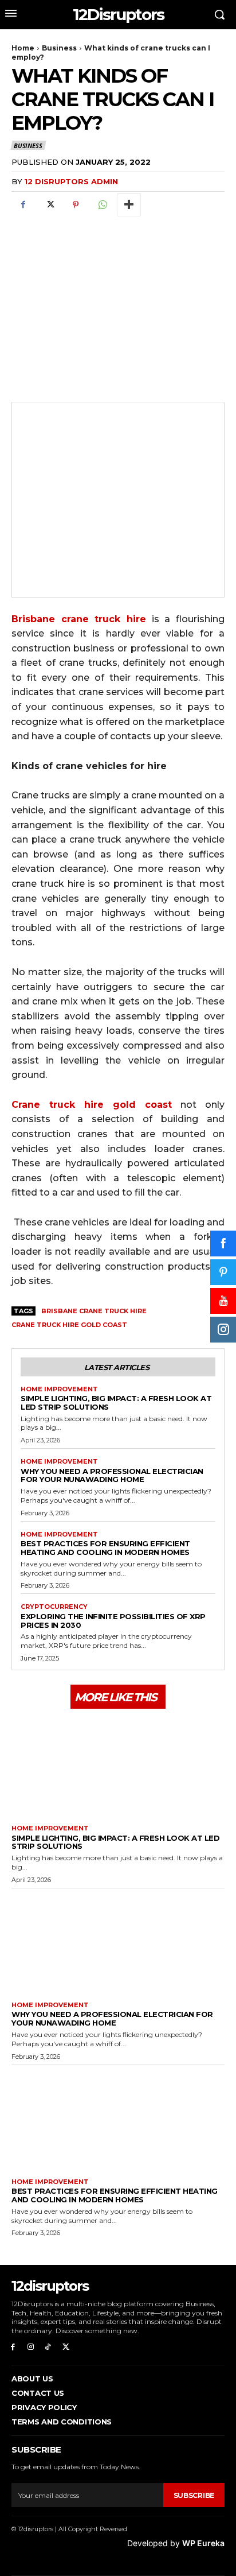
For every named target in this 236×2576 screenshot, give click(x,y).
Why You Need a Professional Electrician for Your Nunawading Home (112, 1475)
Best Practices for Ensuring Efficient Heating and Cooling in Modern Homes (105, 1548)
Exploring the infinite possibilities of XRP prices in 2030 (113, 1621)
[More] (129, 205)
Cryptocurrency (54, 1607)
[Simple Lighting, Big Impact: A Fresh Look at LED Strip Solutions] (118, 1765)
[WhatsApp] (102, 205)
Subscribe (194, 2495)
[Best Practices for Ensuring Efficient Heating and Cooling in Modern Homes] (118, 2119)
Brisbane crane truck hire (94, 1311)
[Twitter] (49, 205)
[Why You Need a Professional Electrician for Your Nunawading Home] (118, 1942)
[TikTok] (48, 2347)
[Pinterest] (76, 205)
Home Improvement (59, 1389)
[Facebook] (23, 205)
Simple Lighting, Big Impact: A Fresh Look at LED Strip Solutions (116, 1403)
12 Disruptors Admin (71, 181)
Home (23, 48)
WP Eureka (203, 2543)
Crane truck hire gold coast (69, 1325)
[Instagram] (31, 2347)
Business (59, 48)
